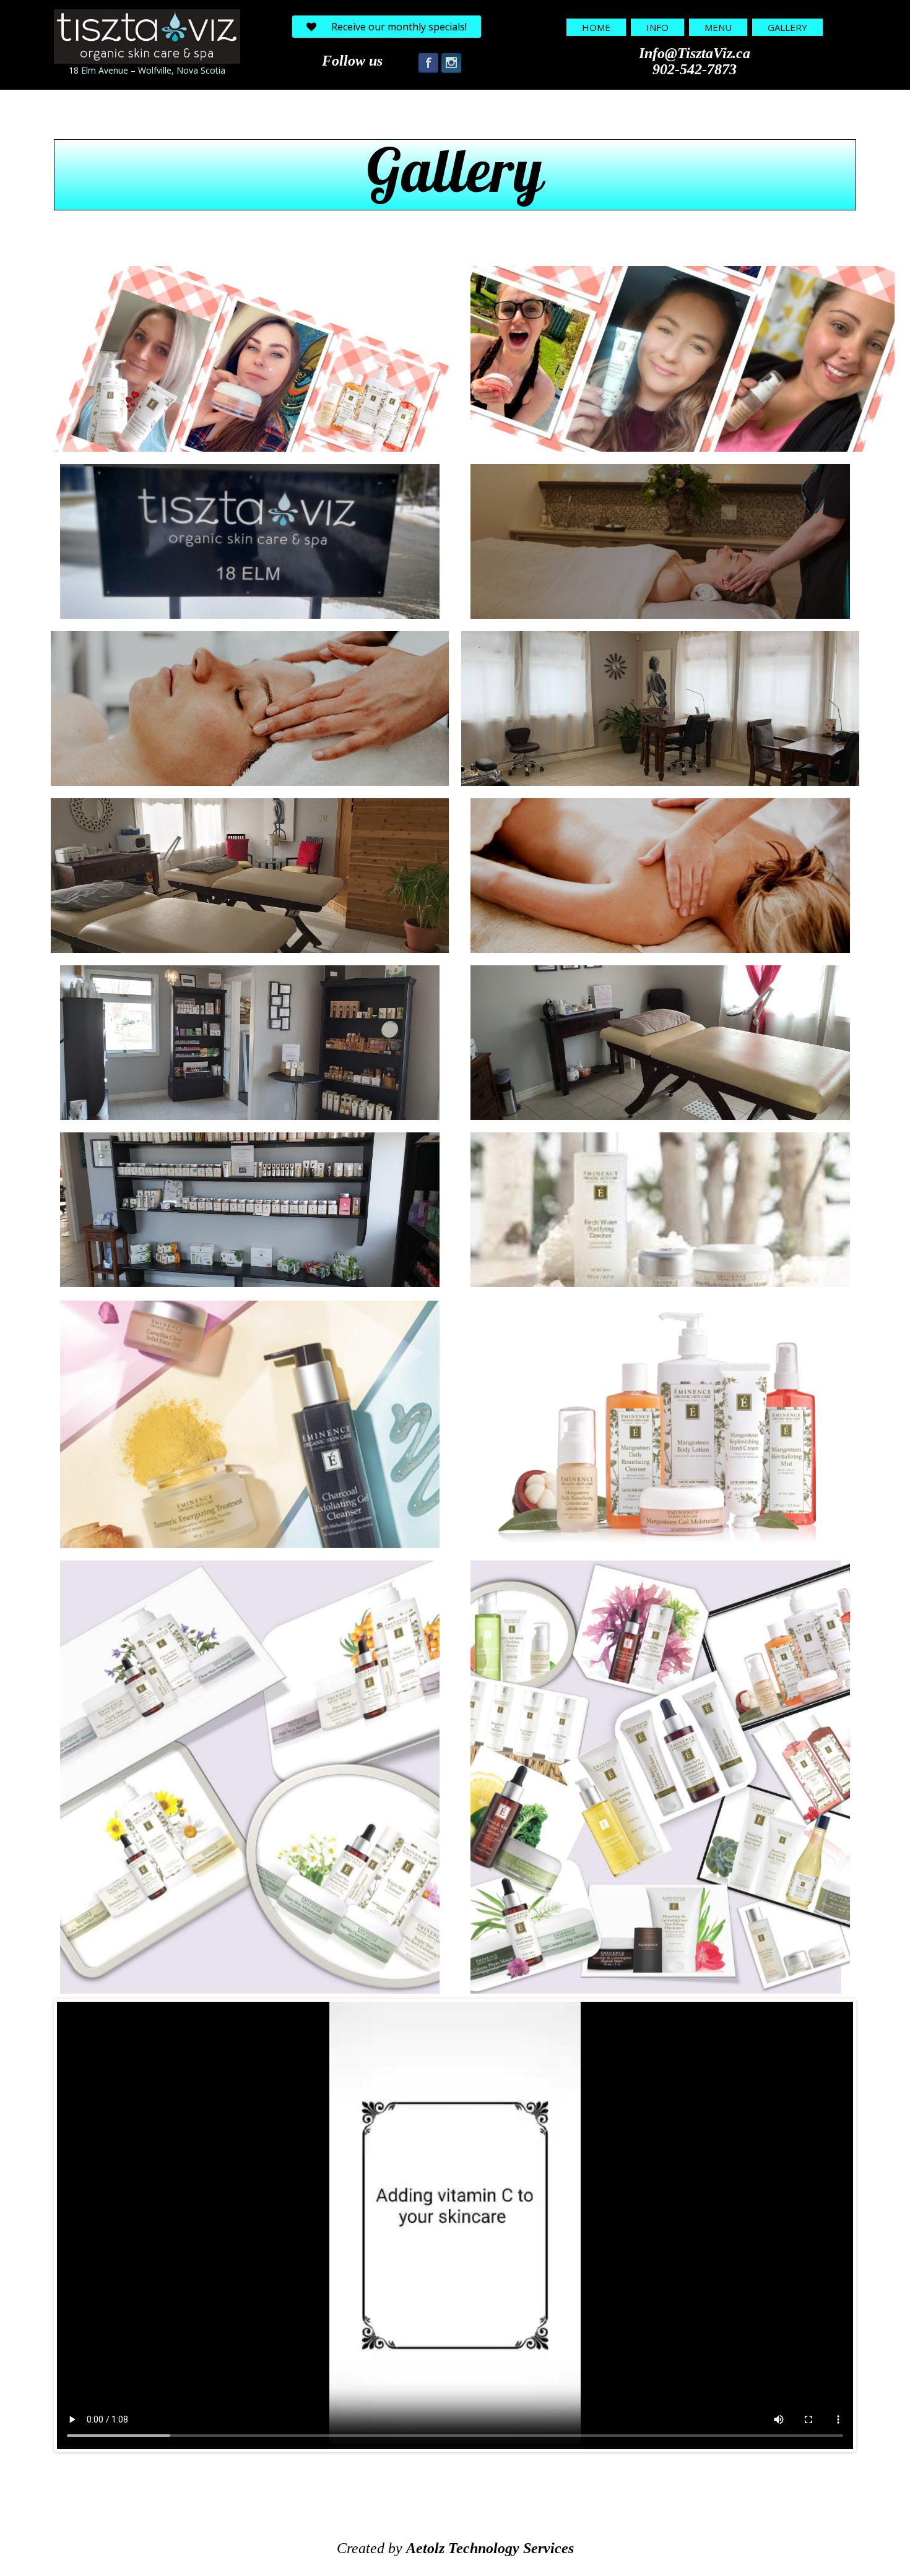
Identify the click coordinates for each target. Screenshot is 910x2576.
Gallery (787, 27)
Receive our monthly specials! (399, 27)
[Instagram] (451, 63)
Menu (718, 27)
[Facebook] (428, 63)
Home (596, 27)
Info (657, 27)
